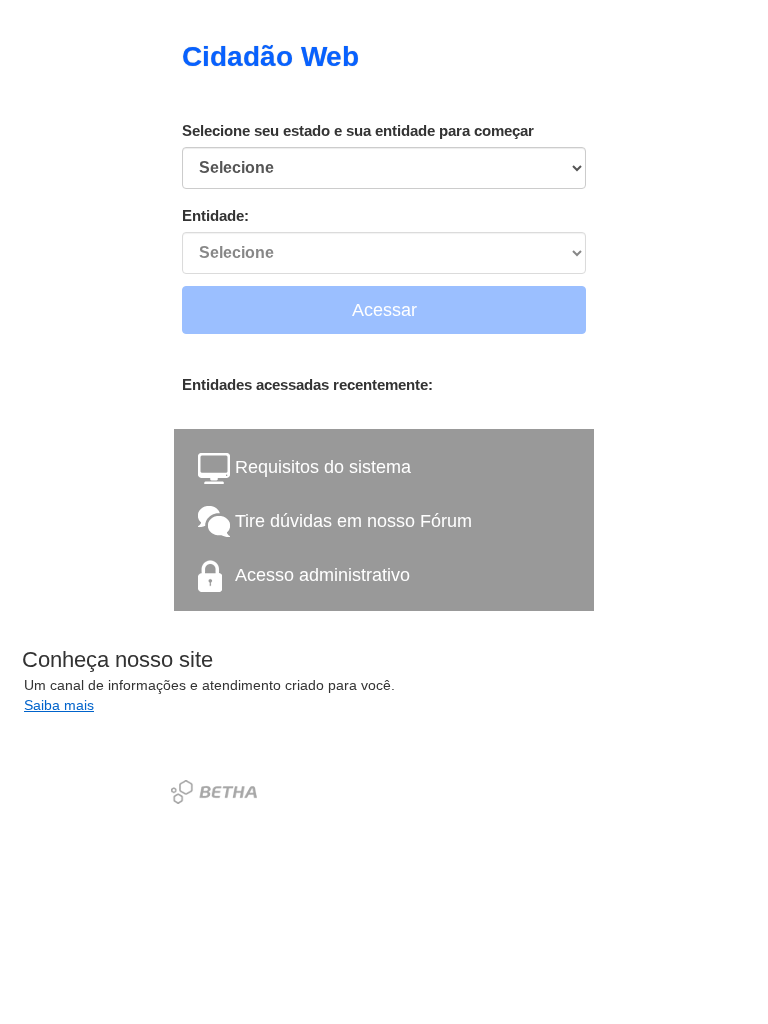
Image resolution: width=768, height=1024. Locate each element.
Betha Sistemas (214, 792)
